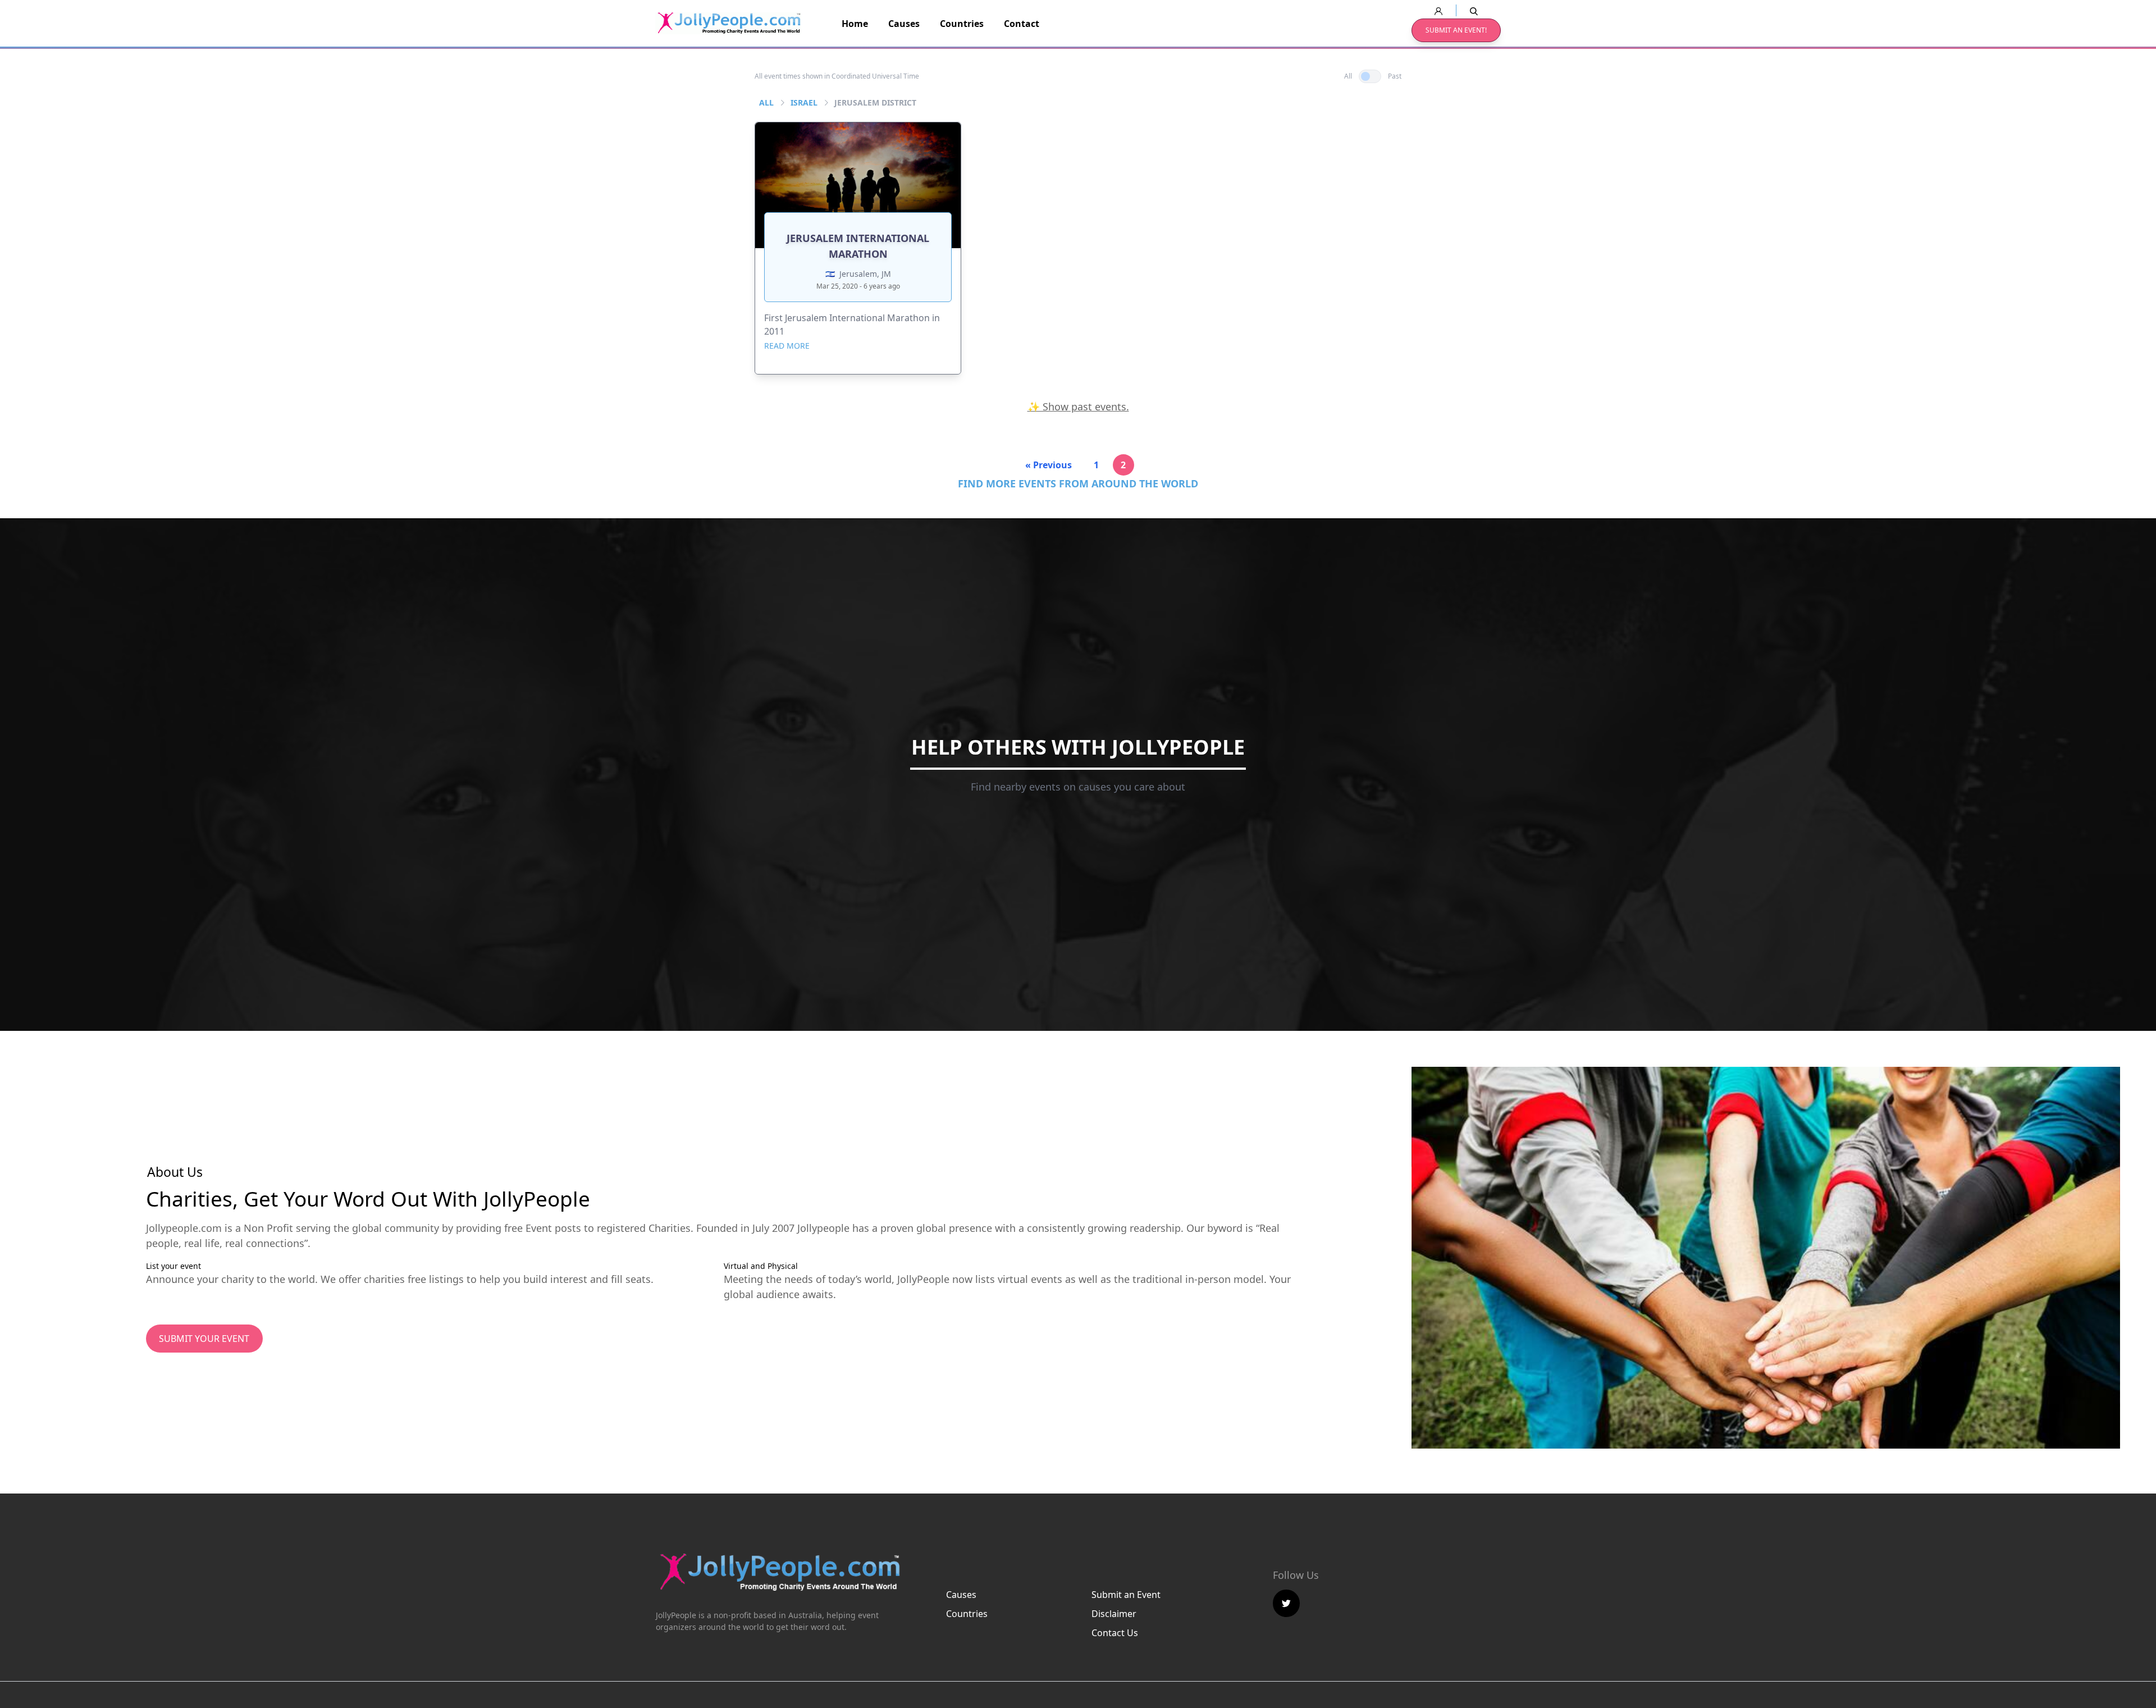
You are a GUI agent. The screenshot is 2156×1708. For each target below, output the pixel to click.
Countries (962, 24)
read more (787, 346)
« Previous (1049, 465)
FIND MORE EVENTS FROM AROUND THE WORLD (1078, 483)
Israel (804, 102)
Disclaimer (1114, 1614)
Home (855, 24)
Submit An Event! (1456, 30)
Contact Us (1115, 1633)
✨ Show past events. (1078, 407)
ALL (766, 102)
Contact (1022, 24)
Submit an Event (1126, 1595)
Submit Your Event (204, 1339)
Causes (904, 24)
